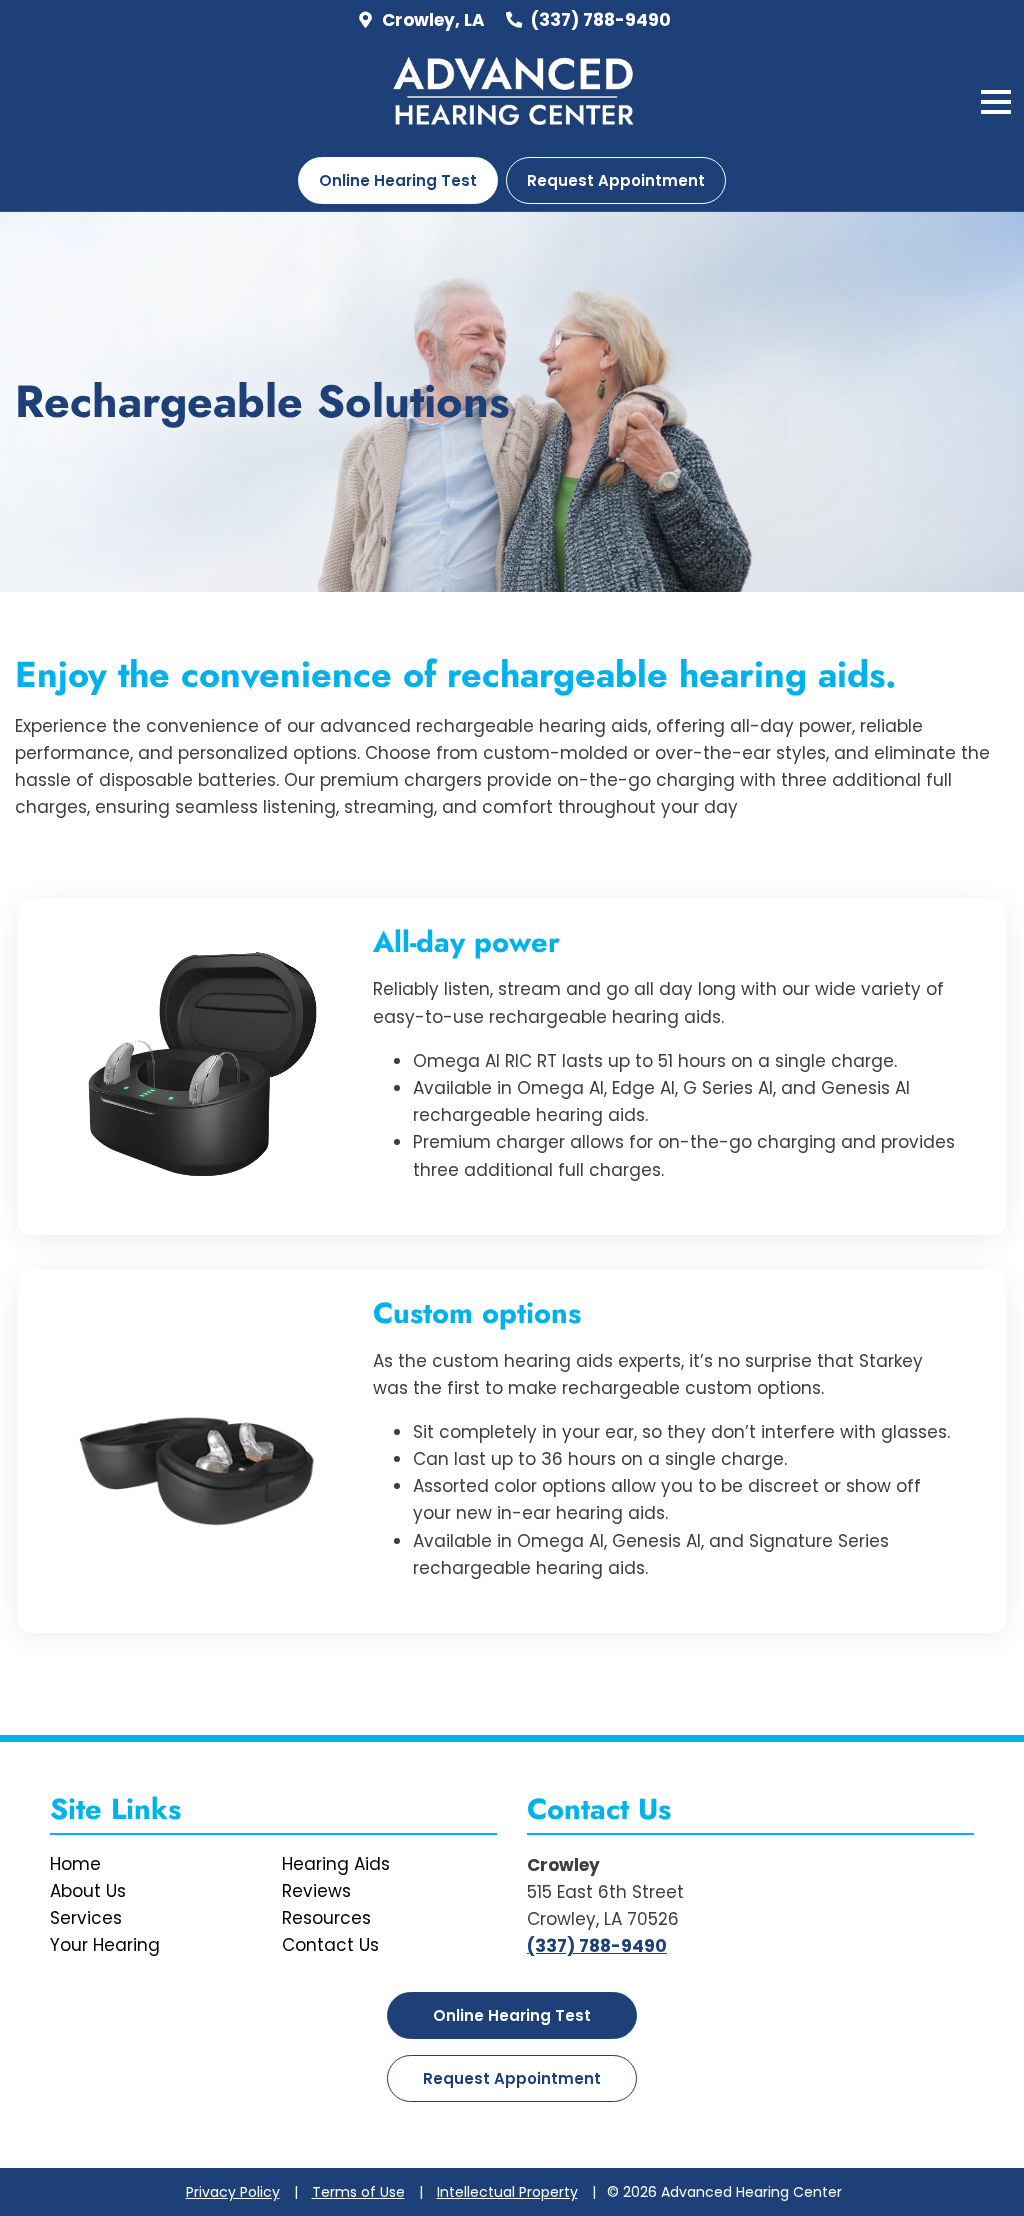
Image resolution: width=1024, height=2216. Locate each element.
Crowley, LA (431, 20)
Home (75, 1864)
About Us (88, 1891)
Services (86, 1918)
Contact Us (330, 1945)
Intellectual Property (507, 2192)
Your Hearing (105, 1945)
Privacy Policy (233, 2192)
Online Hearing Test (512, 2015)
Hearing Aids (336, 1864)
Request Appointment (616, 180)
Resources (326, 1918)
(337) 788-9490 (599, 20)
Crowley (563, 1865)
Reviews (316, 1891)
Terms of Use (358, 2192)
